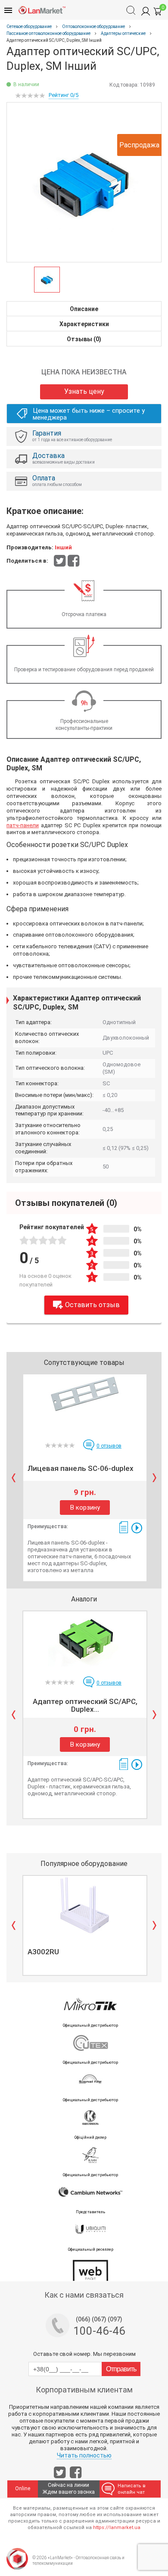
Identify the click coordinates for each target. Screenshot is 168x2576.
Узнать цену (84, 391)
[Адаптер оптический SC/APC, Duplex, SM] (85, 1641)
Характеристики (84, 324)
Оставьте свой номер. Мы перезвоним (84, 2354)
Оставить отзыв (92, 1305)
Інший (63, 547)
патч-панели (23, 825)
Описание (84, 309)
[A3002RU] (85, 1905)
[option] (84, 182)
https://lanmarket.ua (117, 2528)
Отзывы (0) (84, 339)
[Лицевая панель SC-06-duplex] (85, 1404)
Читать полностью (84, 2455)
